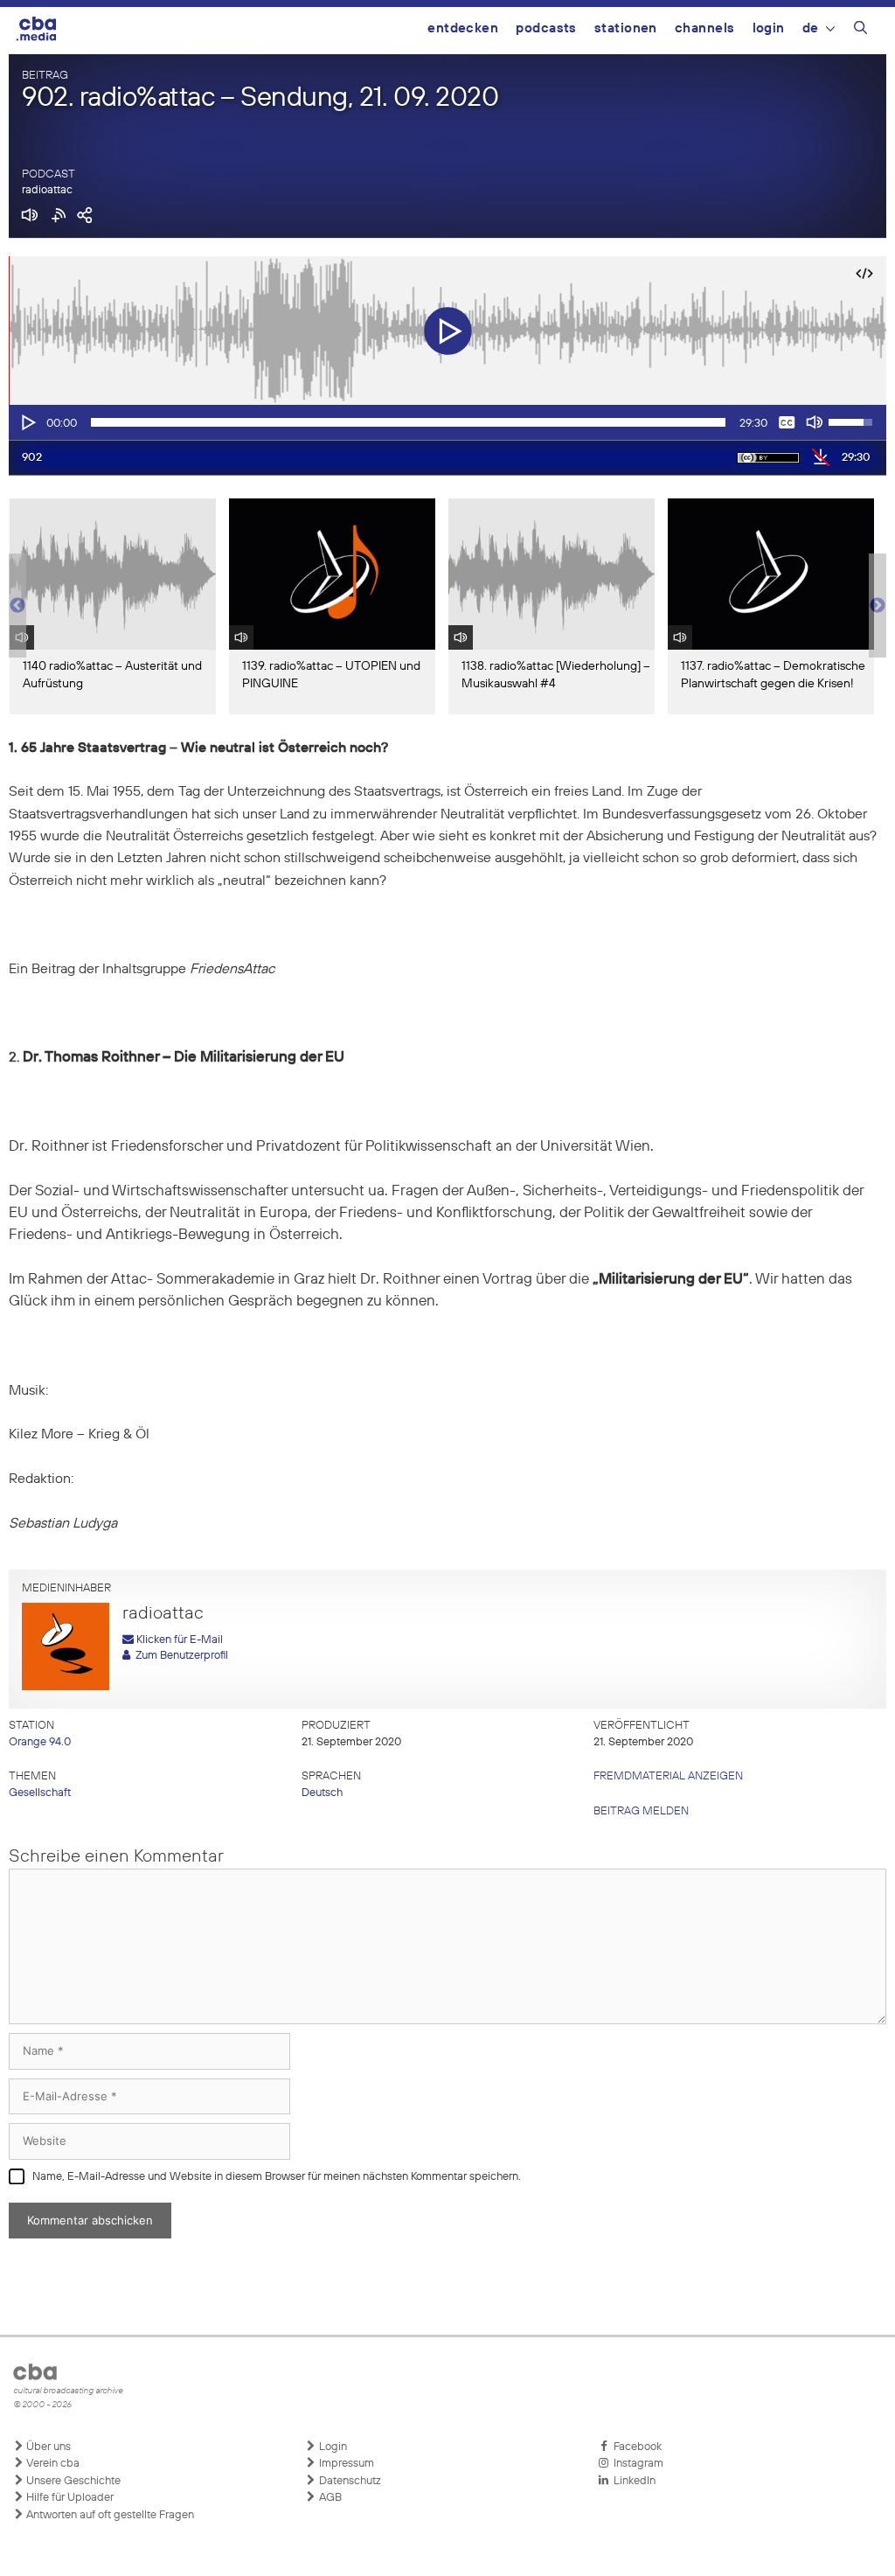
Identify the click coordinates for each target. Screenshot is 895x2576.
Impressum (345, 2464)
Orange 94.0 (40, 1742)
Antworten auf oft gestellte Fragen (109, 2515)
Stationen (626, 28)
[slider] (408, 422)
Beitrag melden (641, 1811)
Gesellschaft (40, 1793)
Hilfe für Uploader (69, 2498)
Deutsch (322, 1793)
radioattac (47, 190)
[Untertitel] (787, 422)
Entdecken (463, 28)
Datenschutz (349, 2481)
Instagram (636, 2464)
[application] (447, 422)
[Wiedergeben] (27, 422)
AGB (329, 2498)
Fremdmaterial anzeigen (668, 1776)
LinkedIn (632, 2481)
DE (811, 28)
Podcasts (546, 28)
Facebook (635, 2447)
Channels (705, 28)
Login (769, 28)
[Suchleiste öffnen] (860, 31)
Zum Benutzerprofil (179, 1656)
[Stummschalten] (815, 422)
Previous (17, 606)
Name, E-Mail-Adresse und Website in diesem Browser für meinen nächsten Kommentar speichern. (277, 2177)
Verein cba (52, 2464)
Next (878, 606)
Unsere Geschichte (72, 2481)
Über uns (47, 2447)
